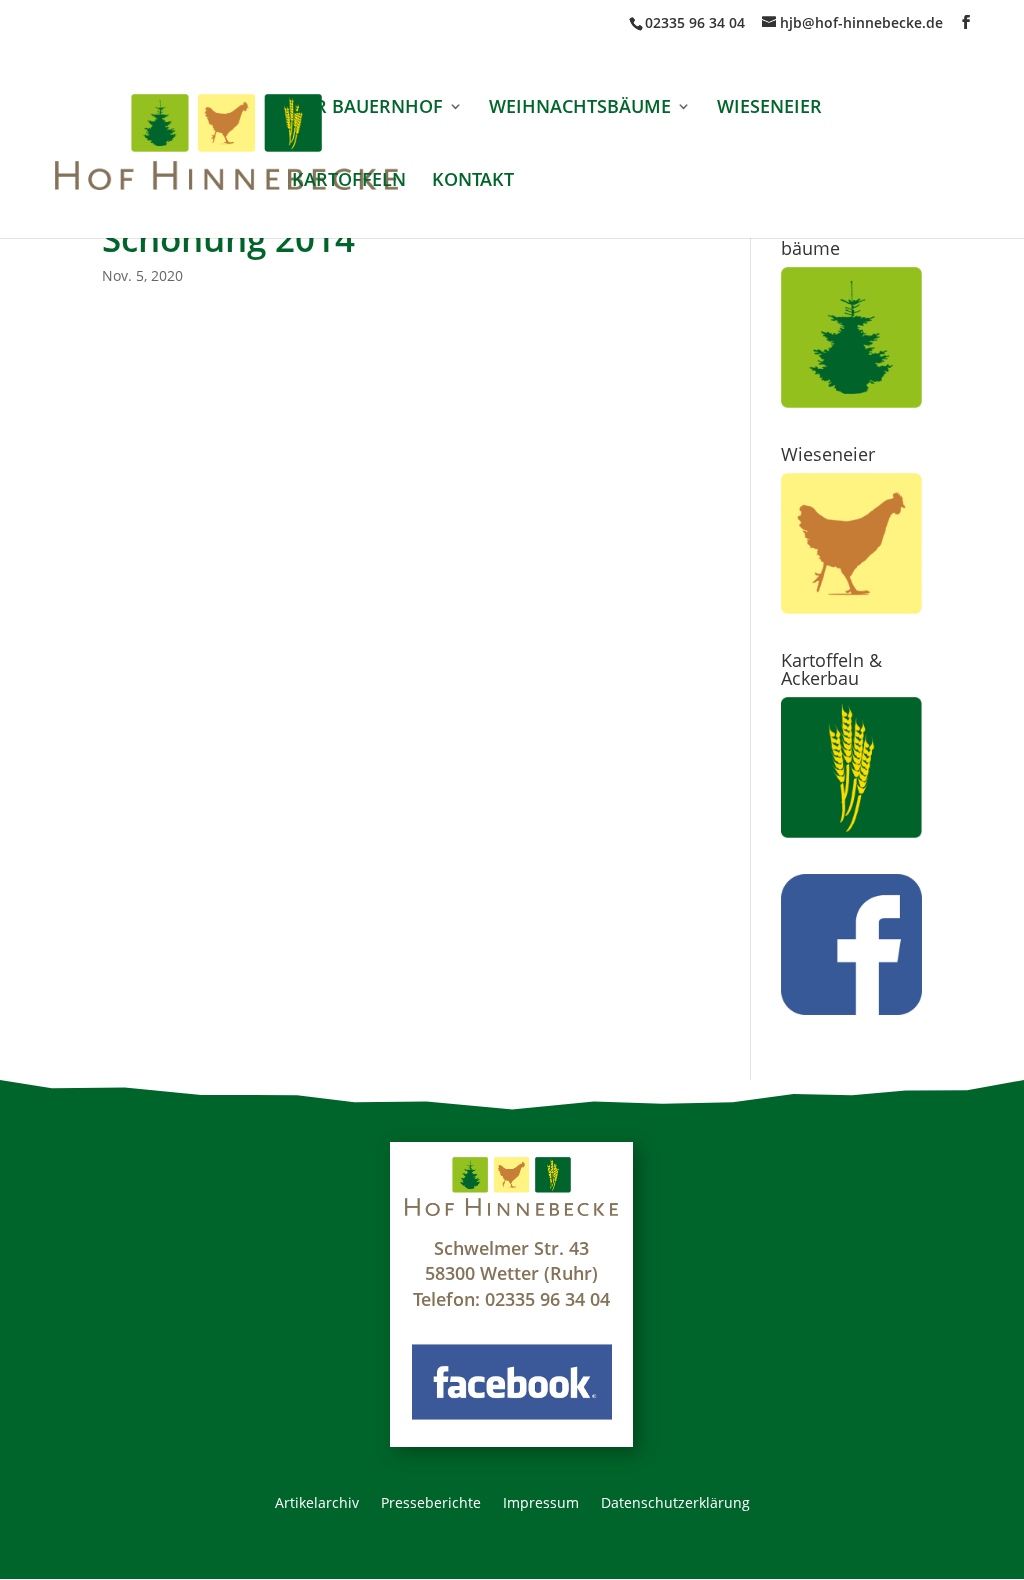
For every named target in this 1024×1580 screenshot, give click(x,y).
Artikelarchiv (317, 1504)
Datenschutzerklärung (675, 1504)
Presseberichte (431, 1504)
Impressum (541, 1504)
